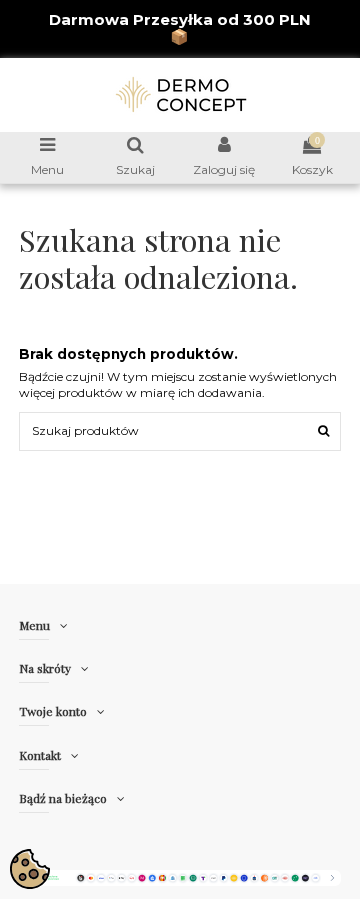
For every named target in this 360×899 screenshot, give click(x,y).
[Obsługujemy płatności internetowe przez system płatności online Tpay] (180, 876)
